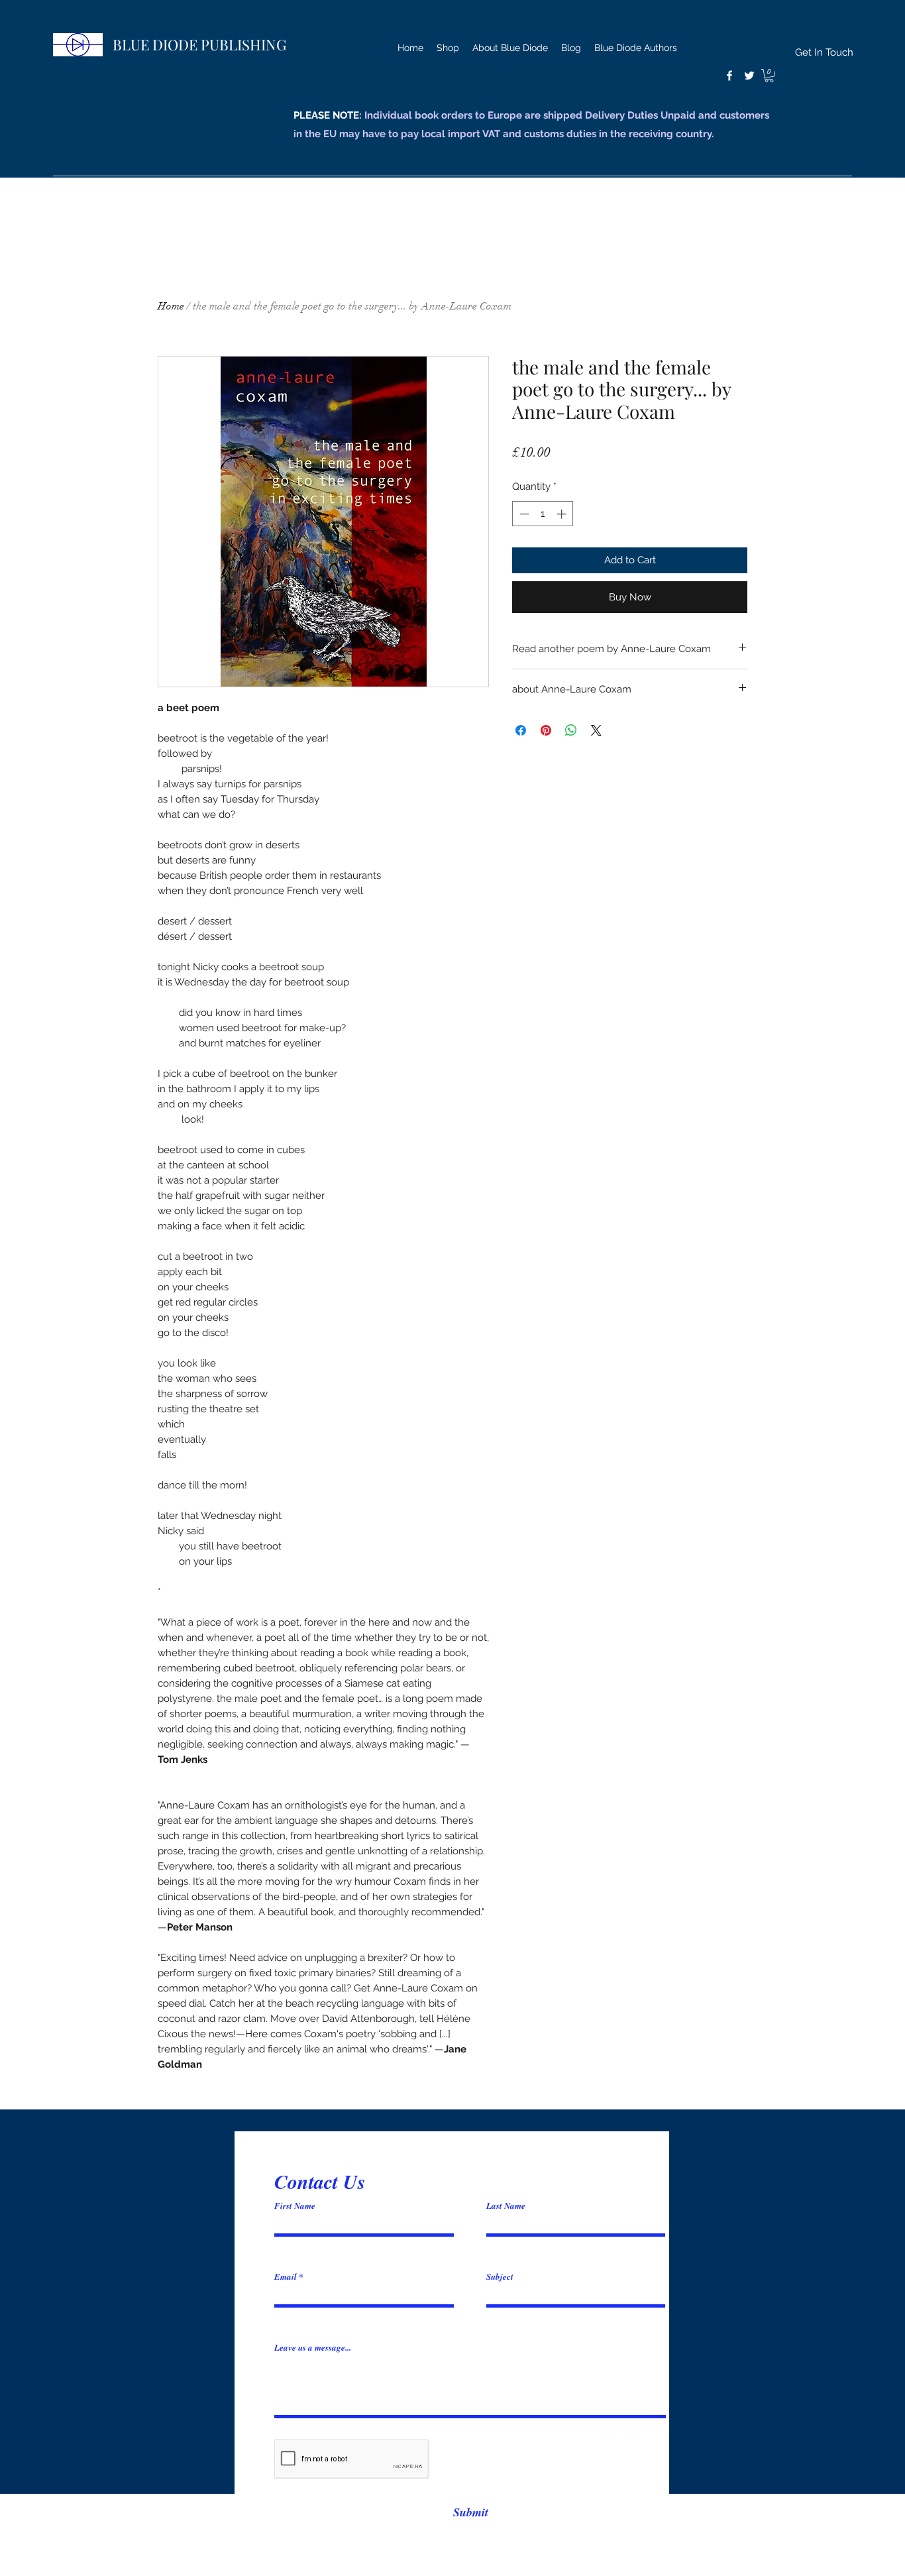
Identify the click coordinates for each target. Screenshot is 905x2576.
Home (171, 306)
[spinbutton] (543, 514)
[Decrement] (523, 514)
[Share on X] (596, 730)
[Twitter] (749, 76)
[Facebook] (729, 76)
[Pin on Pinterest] (546, 730)
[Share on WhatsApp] (571, 730)
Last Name (506, 2206)
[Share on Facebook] (521, 730)
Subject (500, 2277)
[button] (769, 76)
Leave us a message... (313, 2348)
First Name (295, 2206)
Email (286, 2277)
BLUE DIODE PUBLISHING (199, 44)
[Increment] (563, 514)
